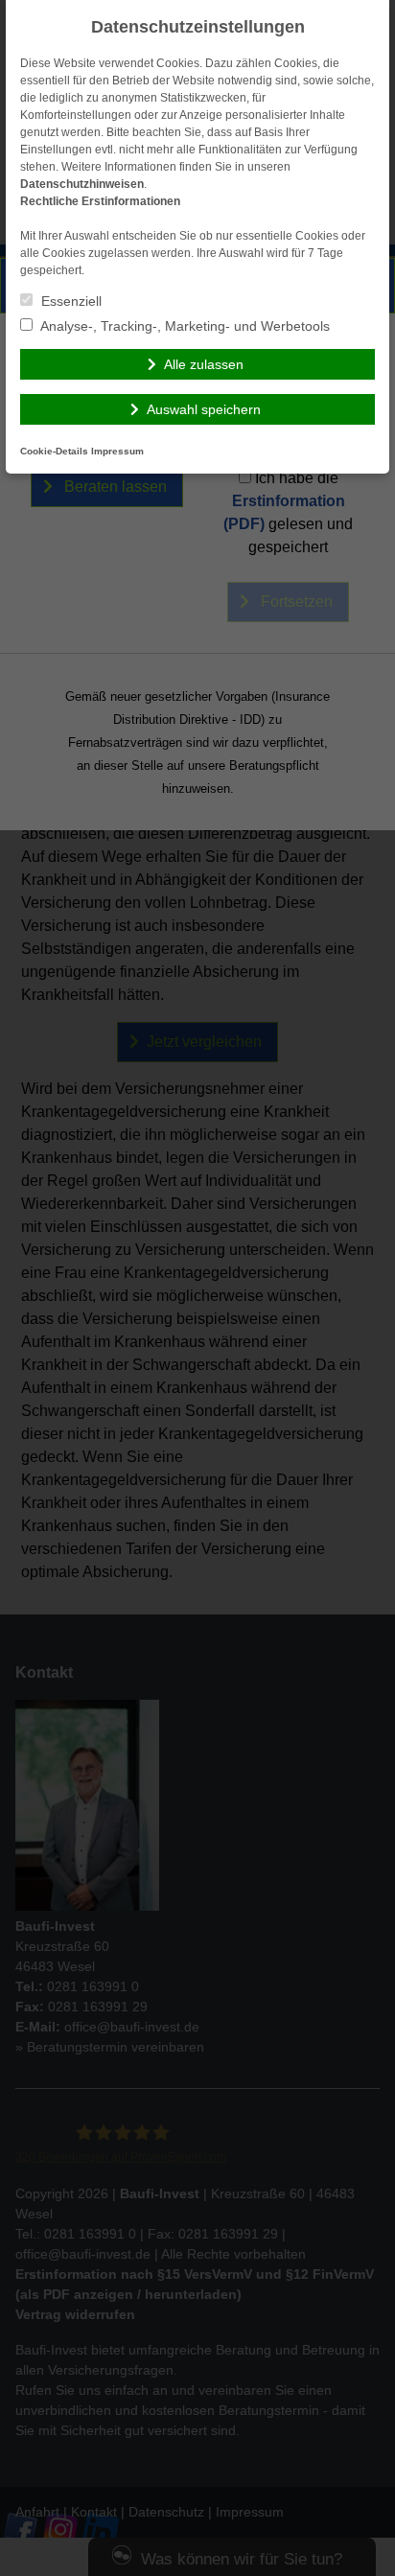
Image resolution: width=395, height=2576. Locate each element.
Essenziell (70, 301)
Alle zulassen (204, 364)
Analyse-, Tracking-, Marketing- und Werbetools (184, 326)
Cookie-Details (54, 451)
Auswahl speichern (204, 409)
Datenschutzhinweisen (82, 184)
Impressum (117, 451)
